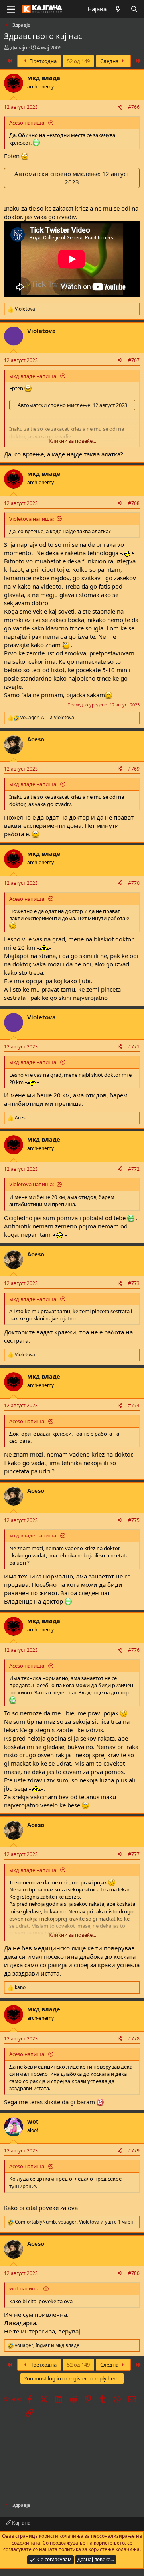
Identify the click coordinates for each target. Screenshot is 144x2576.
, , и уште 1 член (74, 2222)
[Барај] (134, 9)
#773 (134, 1283)
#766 (134, 107)
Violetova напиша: (32, 519)
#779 (134, 2151)
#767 (134, 360)
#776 (134, 1650)
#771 (134, 1047)
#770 (134, 883)
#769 (134, 769)
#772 (134, 1169)
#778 (134, 2039)
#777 (134, 1854)
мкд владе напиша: (33, 376)
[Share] (120, 107)
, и (47, 718)
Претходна (42, 61)
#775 (134, 1520)
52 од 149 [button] (78, 61)
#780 (134, 2273)
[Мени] (11, 9)
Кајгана (21, 2523)
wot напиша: (25, 2288)
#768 (134, 503)
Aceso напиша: (27, 123)
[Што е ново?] (118, 9)
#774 (134, 1405)
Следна (110, 61)
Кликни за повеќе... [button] (72, 441)
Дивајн (19, 47)
